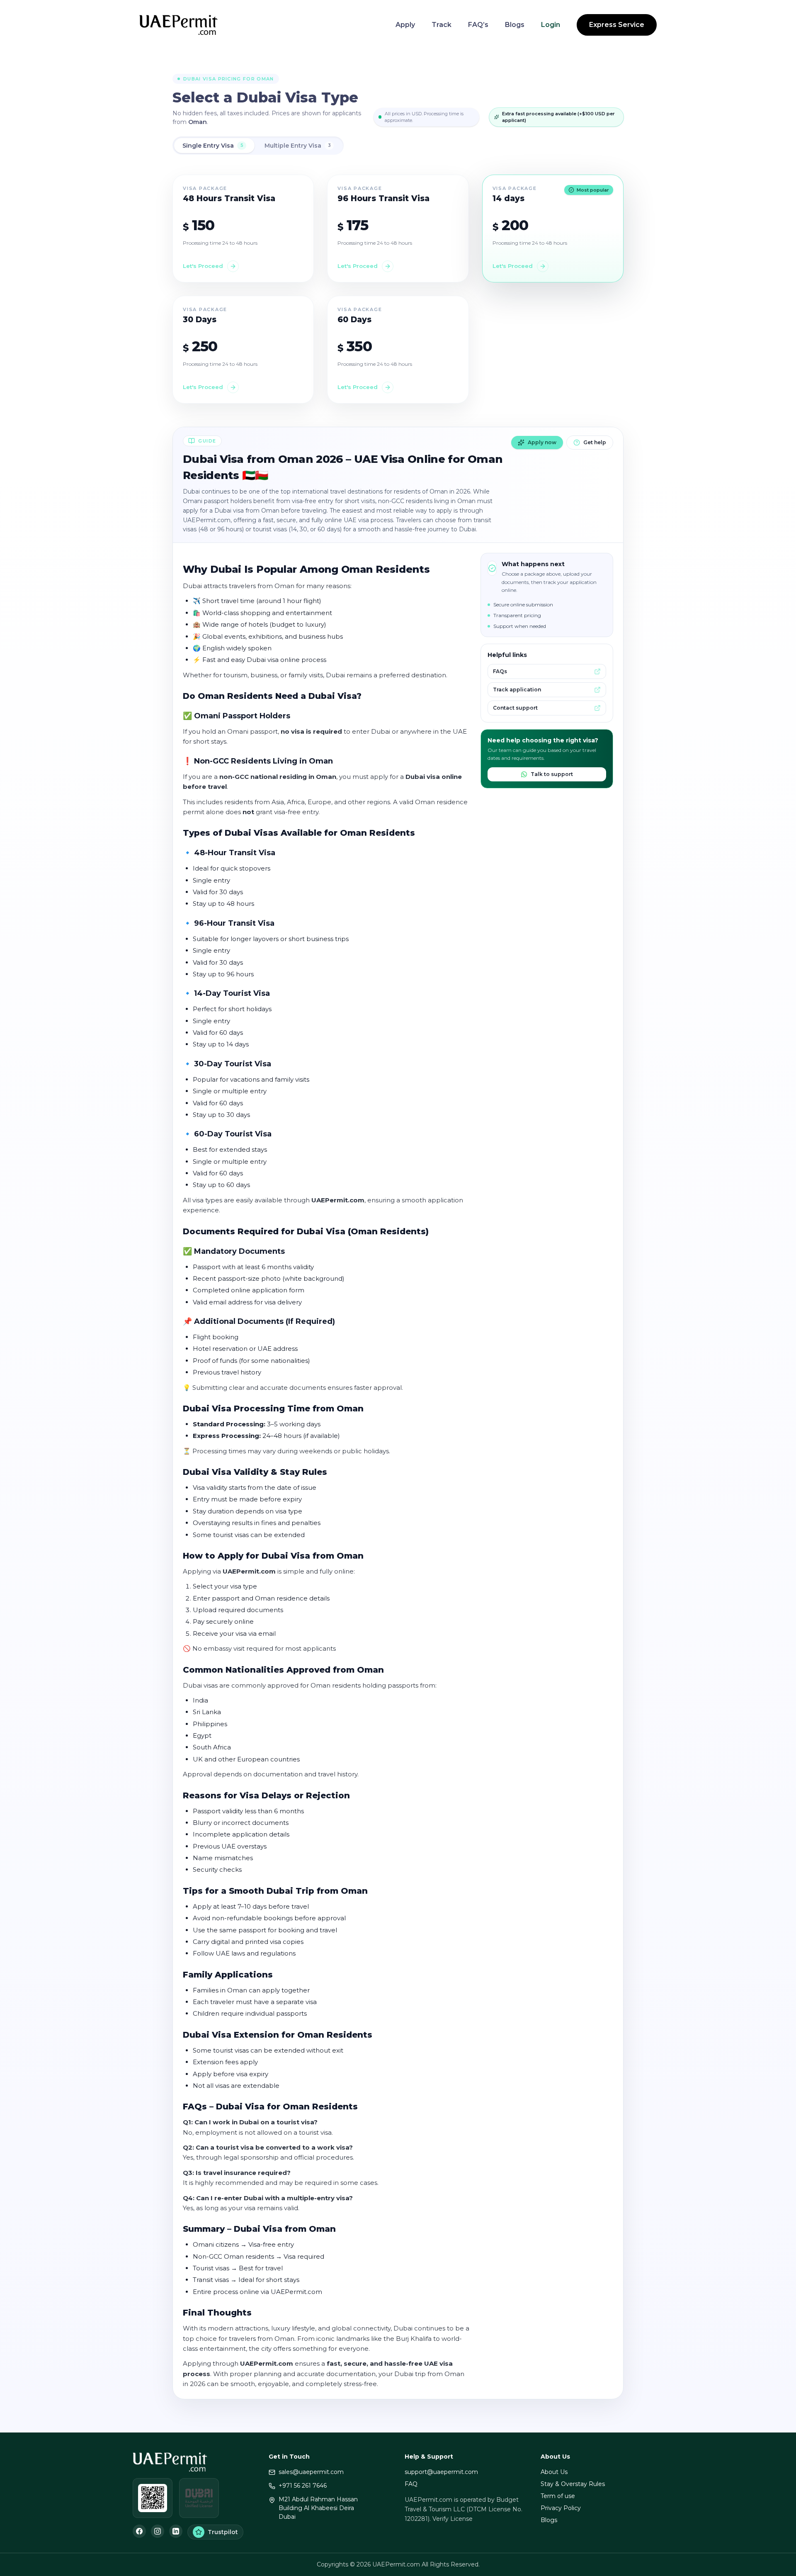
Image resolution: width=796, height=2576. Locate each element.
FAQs (500, 671)
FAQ (411, 2484)
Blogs (515, 25)
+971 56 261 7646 (303, 2486)
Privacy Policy (561, 2508)
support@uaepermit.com (441, 2472)
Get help (595, 442)
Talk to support (552, 774)
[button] (243, 229)
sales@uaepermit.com (311, 2472)
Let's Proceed (203, 266)
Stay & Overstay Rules (573, 2484)
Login (551, 25)
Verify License (453, 2519)
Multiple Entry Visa (298, 146)
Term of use (558, 2496)
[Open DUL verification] (199, 2498)
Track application (517, 690)
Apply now (542, 442)
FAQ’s (478, 25)
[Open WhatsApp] (153, 2498)
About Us (554, 2472)
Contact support (515, 708)
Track (442, 25)
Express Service (617, 25)
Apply (405, 25)
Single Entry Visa (213, 146)
